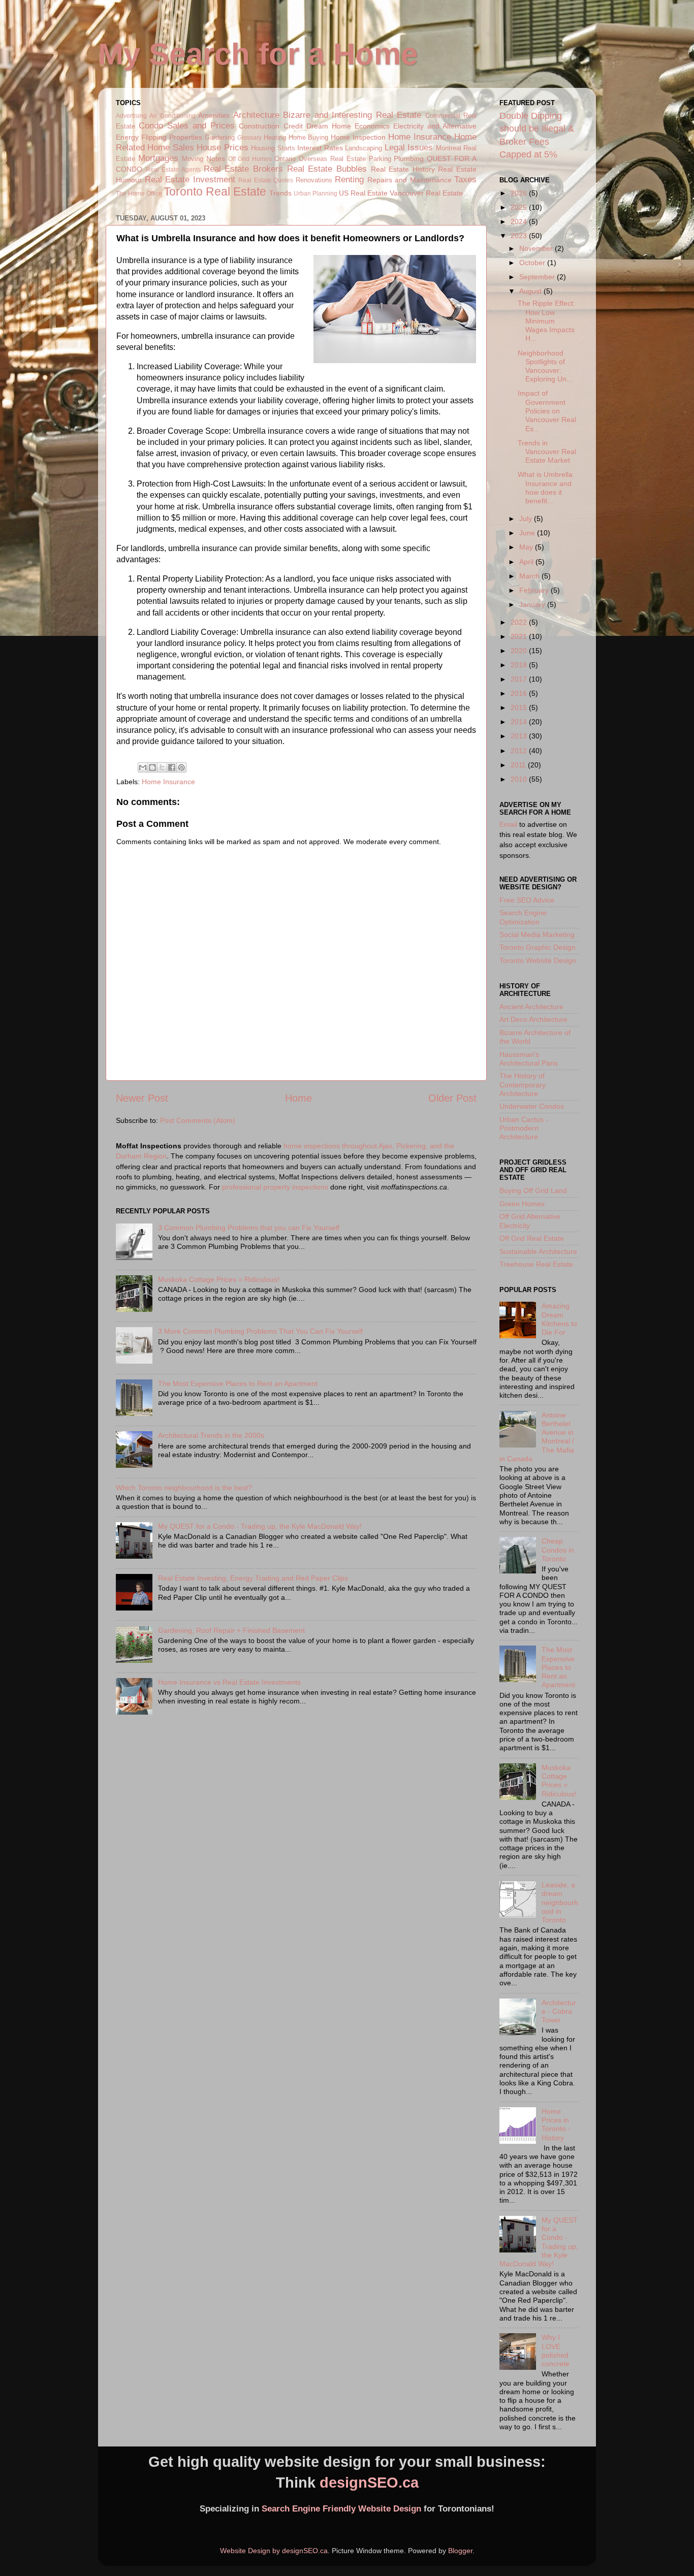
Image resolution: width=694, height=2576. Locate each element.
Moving (193, 159)
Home (298, 1098)
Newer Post (142, 1098)
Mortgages (158, 158)
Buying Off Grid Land (533, 1190)
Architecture (256, 115)
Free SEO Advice (527, 900)
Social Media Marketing (537, 935)
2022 (520, 622)
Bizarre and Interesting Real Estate (352, 115)
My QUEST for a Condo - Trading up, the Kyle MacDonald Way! (260, 1526)
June (528, 533)
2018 (520, 665)
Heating (275, 137)
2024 (520, 221)
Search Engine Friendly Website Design (341, 2509)
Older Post (452, 1098)
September (538, 277)
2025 (520, 207)
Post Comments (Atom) (198, 1120)
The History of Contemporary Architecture (523, 1085)
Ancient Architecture (531, 1007)
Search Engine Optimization (523, 917)
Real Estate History (403, 169)
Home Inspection (358, 137)
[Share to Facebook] (172, 767)
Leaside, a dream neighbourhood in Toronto (560, 1902)
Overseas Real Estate (332, 159)
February (535, 590)
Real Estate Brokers (243, 169)
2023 (520, 236)
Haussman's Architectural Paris (529, 1059)
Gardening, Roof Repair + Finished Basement (231, 1630)
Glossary (249, 138)
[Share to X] (162, 767)
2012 (520, 751)
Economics (372, 126)
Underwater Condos (532, 1106)
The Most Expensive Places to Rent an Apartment (238, 1383)
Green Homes (522, 1204)
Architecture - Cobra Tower (559, 2011)
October (533, 263)
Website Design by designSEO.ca (274, 2551)
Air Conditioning (172, 116)
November (537, 248)
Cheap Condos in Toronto (558, 1550)
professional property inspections (275, 1187)
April (527, 562)
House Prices (222, 147)
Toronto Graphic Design (538, 947)
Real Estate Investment (190, 179)
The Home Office (139, 194)
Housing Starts (273, 148)
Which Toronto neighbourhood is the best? (184, 1488)
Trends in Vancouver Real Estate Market (547, 452)
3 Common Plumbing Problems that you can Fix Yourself (249, 1228)
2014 (520, 722)
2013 (520, 736)
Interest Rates (320, 148)
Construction (259, 126)
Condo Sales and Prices (187, 125)
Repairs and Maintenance (409, 180)
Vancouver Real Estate (426, 193)
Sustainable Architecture (538, 1251)
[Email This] (143, 767)
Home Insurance (420, 137)
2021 (520, 636)
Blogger (460, 2551)
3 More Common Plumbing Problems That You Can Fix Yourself (260, 1331)
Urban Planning (316, 194)
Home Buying (309, 137)
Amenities (214, 115)
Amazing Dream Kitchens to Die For (559, 1319)
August (531, 291)
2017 (520, 679)
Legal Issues (409, 147)
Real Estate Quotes (266, 180)
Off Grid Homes (250, 159)
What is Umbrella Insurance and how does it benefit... (545, 488)
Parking (380, 159)
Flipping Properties (172, 137)
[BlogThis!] (152, 767)
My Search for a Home (258, 54)
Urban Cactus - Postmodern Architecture (524, 1128)
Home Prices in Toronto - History (556, 2124)
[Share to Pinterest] (181, 767)
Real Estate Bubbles (327, 169)
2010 (520, 779)
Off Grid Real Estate (532, 1238)
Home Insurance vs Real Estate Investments (229, 1682)
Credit (293, 126)
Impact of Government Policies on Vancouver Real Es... (547, 411)
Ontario (285, 159)
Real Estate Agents (173, 170)
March (530, 576)
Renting (349, 179)
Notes (216, 158)
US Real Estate (363, 193)
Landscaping (364, 148)
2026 (520, 193)
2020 (520, 651)
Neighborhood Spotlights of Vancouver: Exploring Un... (545, 366)
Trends (280, 193)
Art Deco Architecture (533, 1019)
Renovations (314, 180)
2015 (520, 707)
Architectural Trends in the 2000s (211, 1435)
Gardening (220, 137)
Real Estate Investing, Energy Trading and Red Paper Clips (253, 1578)
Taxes (465, 179)
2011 (519, 765)
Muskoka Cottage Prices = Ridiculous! (219, 1279)
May (527, 547)
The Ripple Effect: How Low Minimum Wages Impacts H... (546, 321)
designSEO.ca (369, 2483)
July (527, 519)
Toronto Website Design (538, 960)
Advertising (131, 116)
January (533, 604)
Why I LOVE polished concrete (556, 2350)
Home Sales (170, 147)
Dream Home (329, 126)
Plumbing (409, 158)
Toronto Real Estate (215, 191)
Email (508, 824)
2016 (520, 693)
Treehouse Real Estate (536, 1264)
